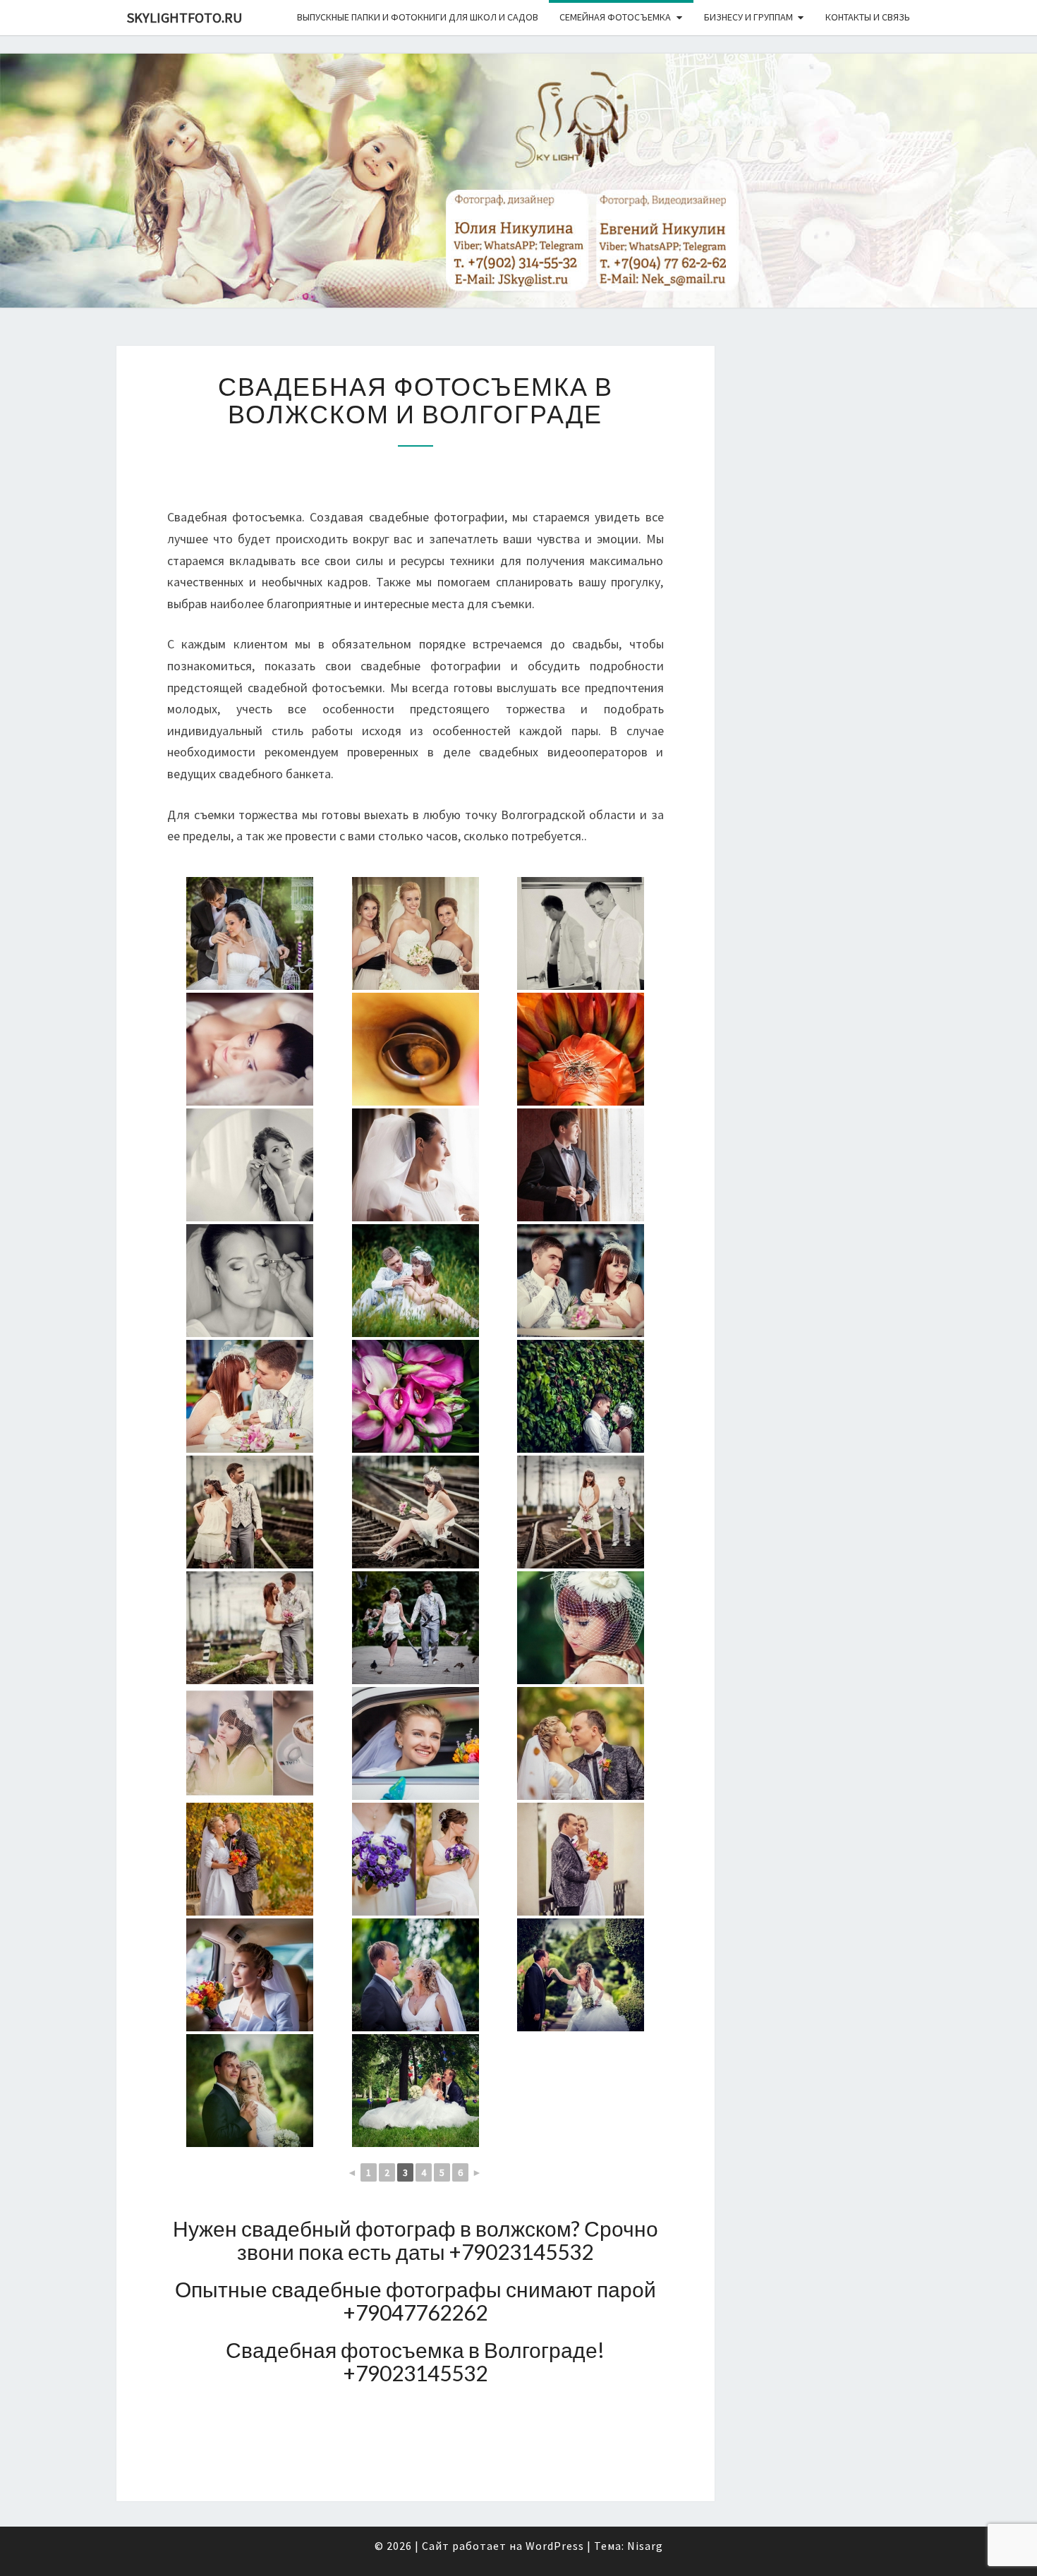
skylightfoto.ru (184, 17)
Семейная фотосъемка (615, 17)
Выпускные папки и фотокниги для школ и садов (418, 17)
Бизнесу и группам (748, 17)
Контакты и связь (868, 17)
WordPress (555, 2546)
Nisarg (645, 2546)
